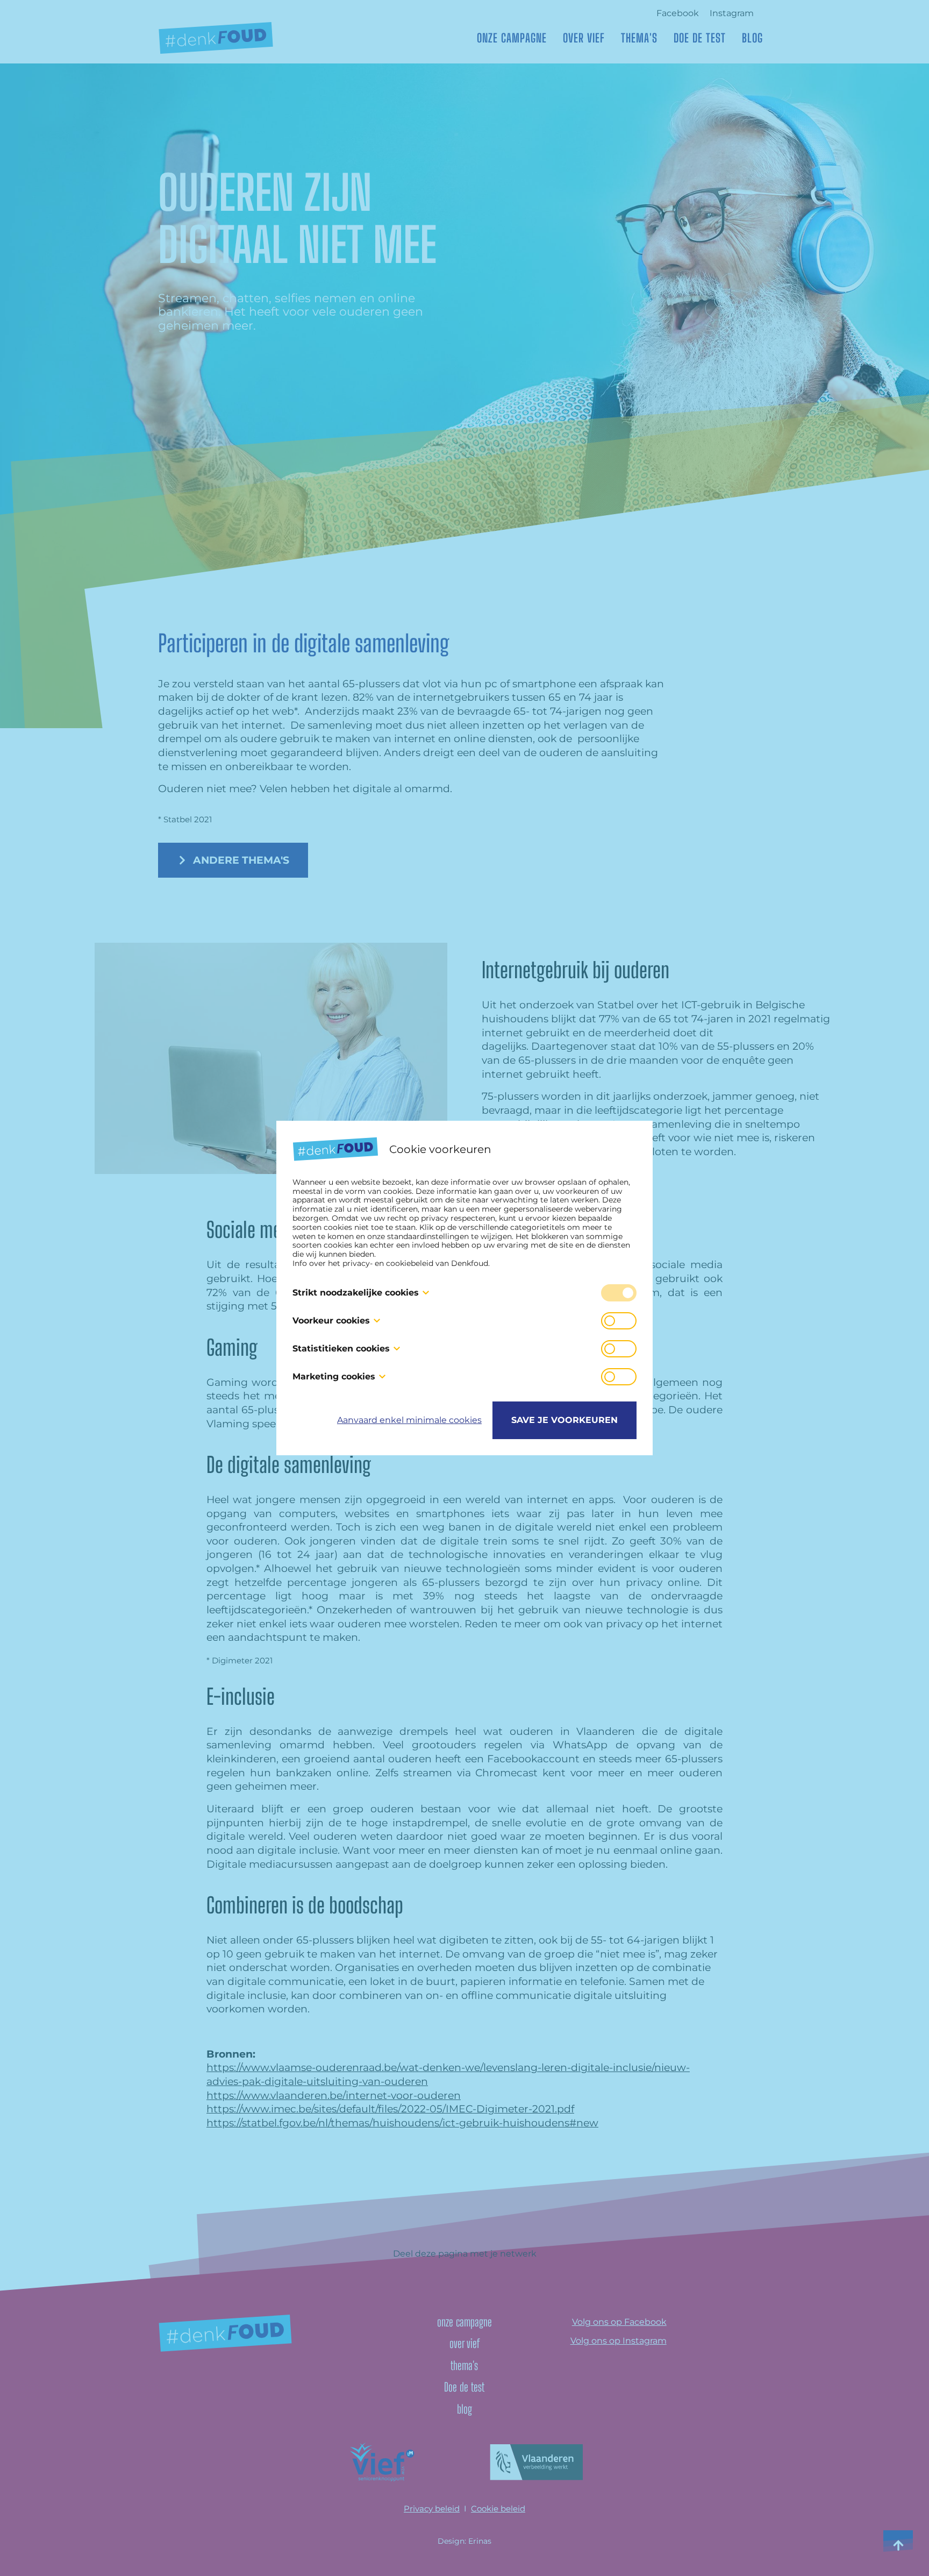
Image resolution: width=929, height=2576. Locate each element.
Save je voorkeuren (564, 1420)
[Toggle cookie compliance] (619, 1321)
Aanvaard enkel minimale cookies (409, 1420)
